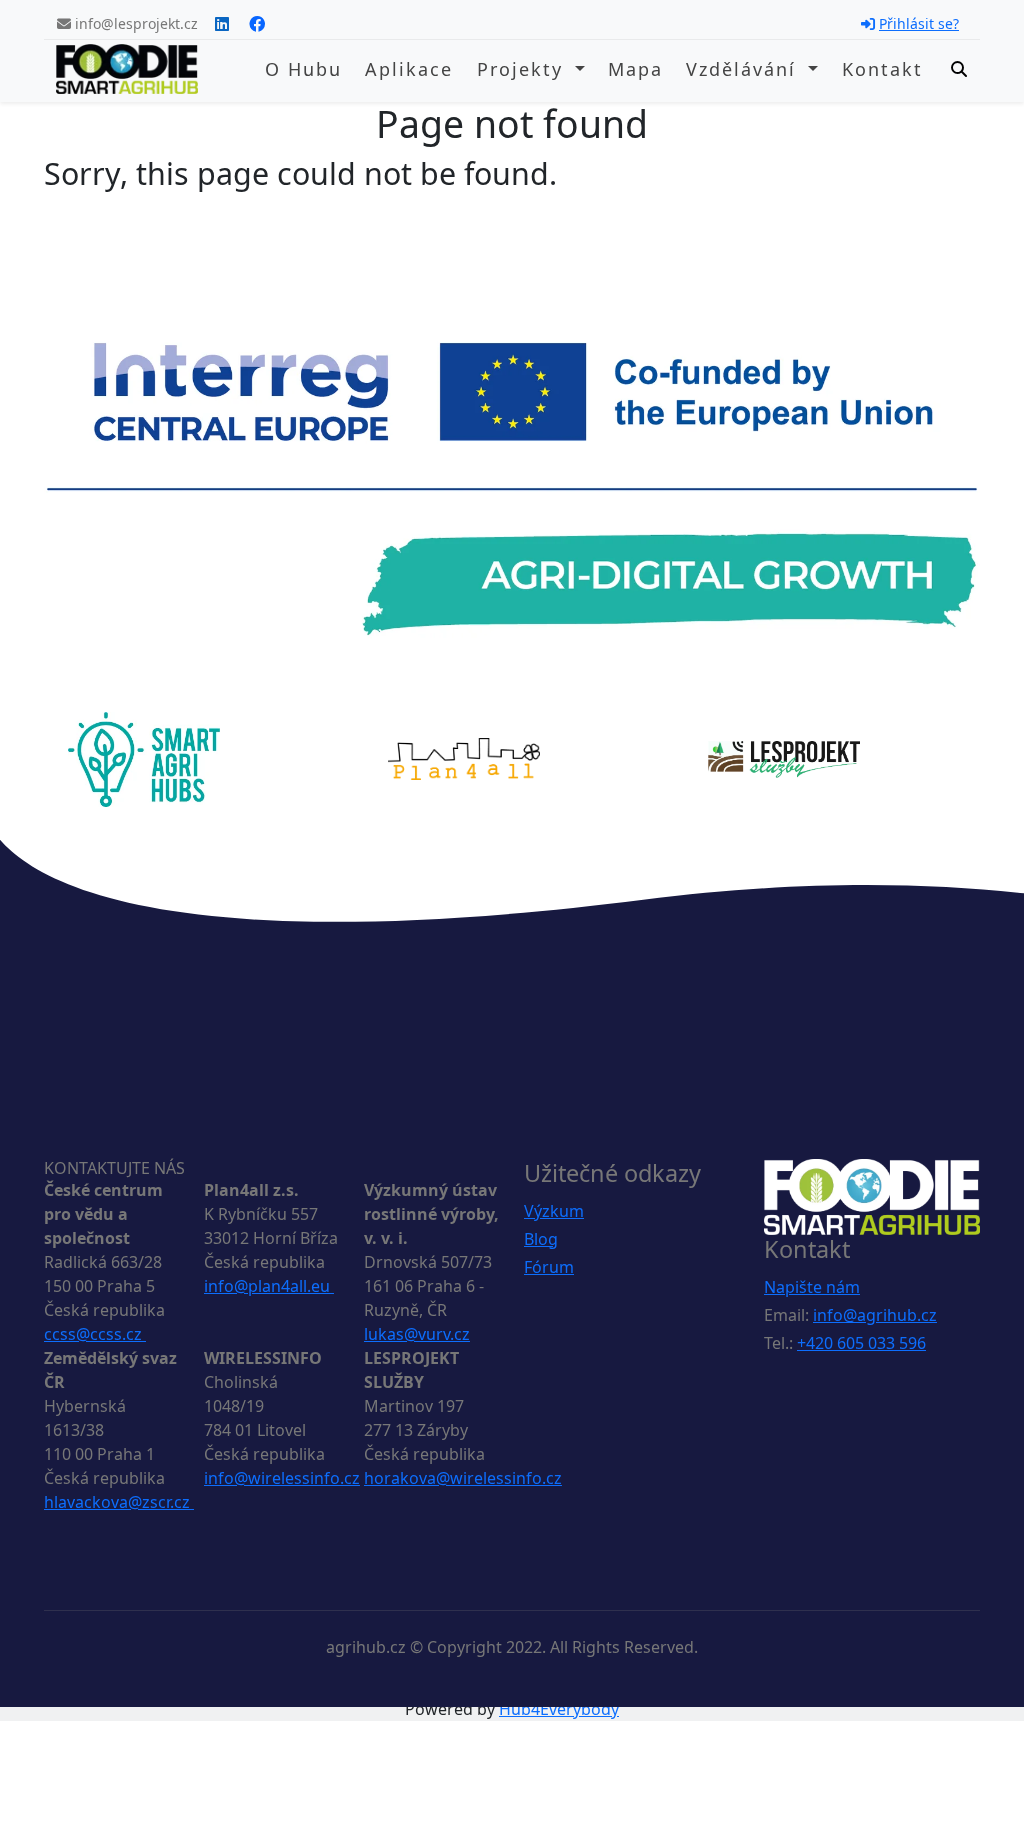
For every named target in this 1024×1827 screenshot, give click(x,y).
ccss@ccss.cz (95, 1334)
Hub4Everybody (559, 1709)
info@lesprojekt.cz (134, 23)
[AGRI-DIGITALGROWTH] (512, 488)
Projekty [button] (523, 69)
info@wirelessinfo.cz (282, 1478)
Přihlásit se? (919, 23)
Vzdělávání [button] (744, 69)
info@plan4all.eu (269, 1286)
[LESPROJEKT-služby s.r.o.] (784, 758)
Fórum (549, 1267)
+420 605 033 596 (861, 1343)
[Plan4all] (464, 758)
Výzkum (554, 1211)
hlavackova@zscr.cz (119, 1502)
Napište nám (812, 1287)
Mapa (635, 69)
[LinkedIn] (222, 24)
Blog (541, 1239)
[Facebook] (257, 24)
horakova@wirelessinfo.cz (463, 1478)
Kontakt (882, 69)
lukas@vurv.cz (417, 1334)
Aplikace (409, 69)
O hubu (303, 69)
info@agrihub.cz (875, 1315)
